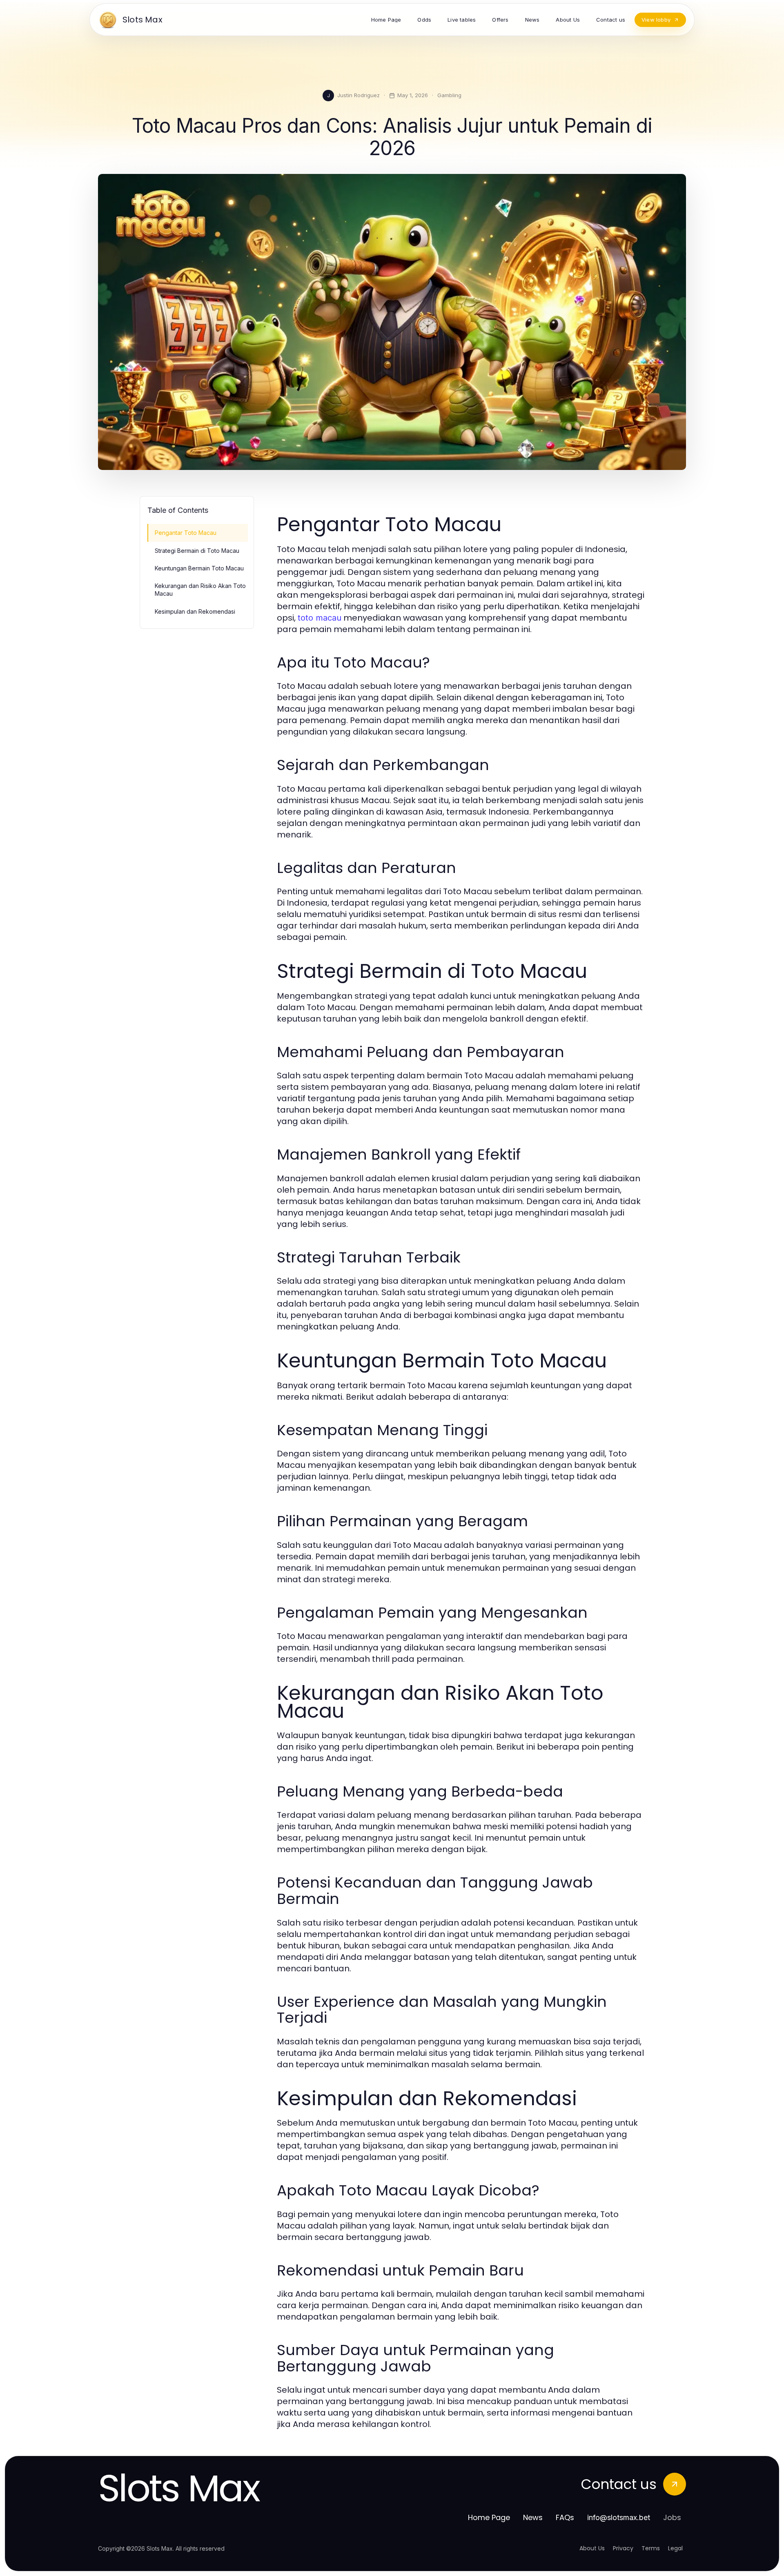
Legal (675, 2548)
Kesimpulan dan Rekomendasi (195, 611)
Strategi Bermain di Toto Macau (197, 551)
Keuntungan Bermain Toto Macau (199, 568)
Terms (651, 2548)
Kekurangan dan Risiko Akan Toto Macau (200, 590)
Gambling (449, 95)
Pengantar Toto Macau (186, 533)
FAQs (565, 2517)
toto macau (320, 618)
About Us (592, 2548)
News (533, 2517)
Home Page (489, 2517)
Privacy (623, 2548)
